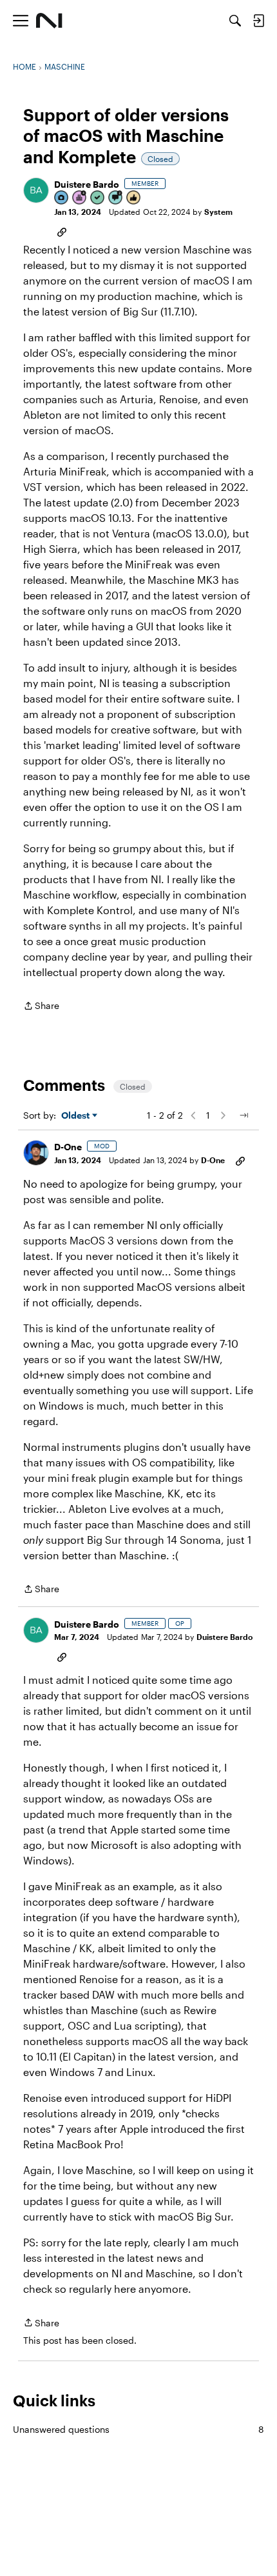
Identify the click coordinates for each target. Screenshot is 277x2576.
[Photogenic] (62, 198)
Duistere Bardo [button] (87, 184)
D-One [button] (68, 1147)
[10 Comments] (116, 198)
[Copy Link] (62, 231)
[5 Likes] (134, 198)
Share (41, 1007)
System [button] (218, 212)
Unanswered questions (138, 2429)
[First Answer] (98, 198)
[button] (36, 190)
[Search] (235, 21)
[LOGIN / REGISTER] (258, 21)
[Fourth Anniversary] (80, 198)
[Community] (49, 21)
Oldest (77, 1116)
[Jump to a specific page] (244, 1115)
